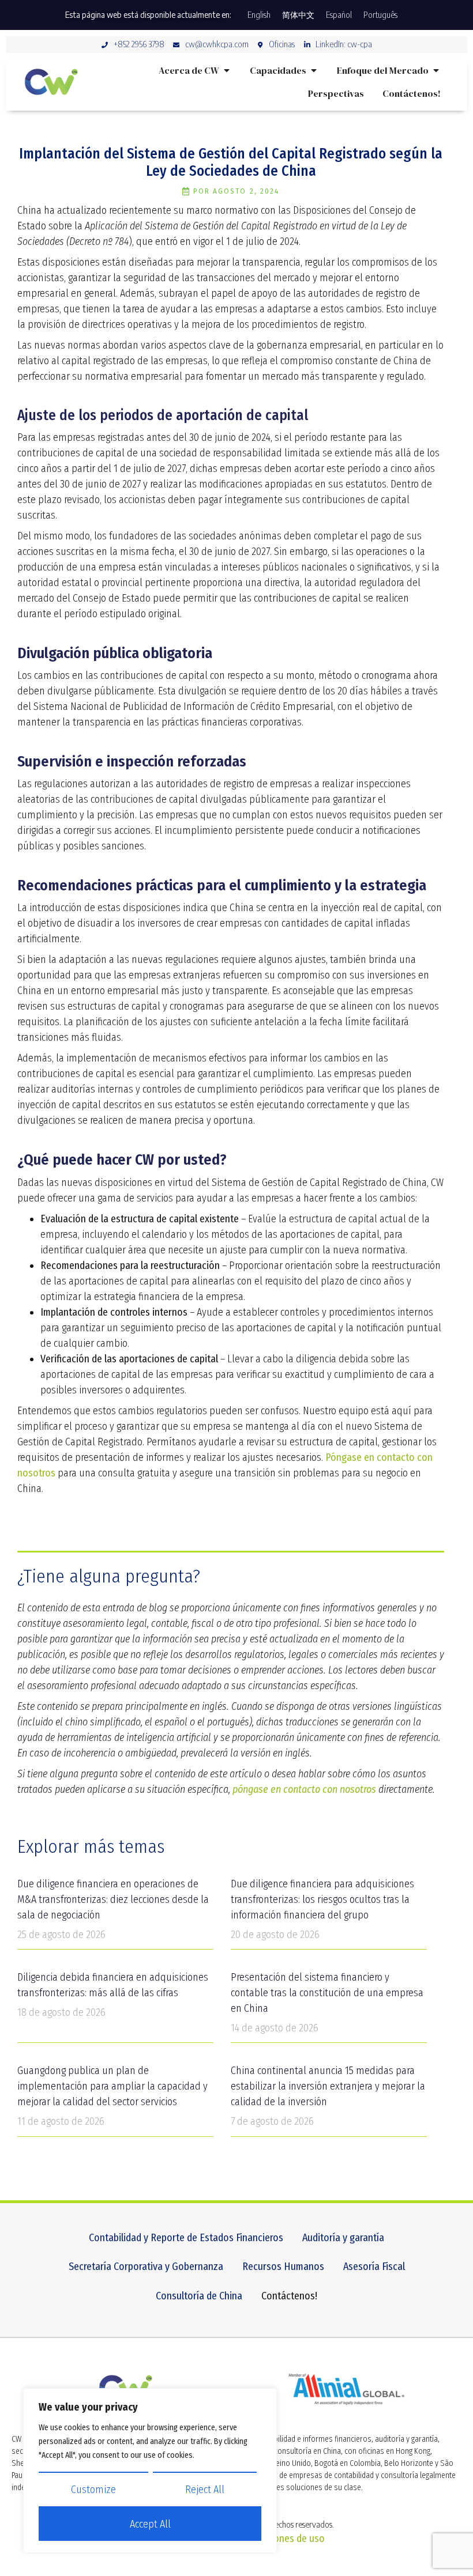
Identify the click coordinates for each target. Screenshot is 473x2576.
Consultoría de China (199, 2296)
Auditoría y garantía (343, 2238)
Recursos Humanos (283, 2267)
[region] (150, 2471)
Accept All (150, 2524)
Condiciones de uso (284, 2539)
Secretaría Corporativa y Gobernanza (146, 2267)
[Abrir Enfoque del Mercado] (436, 70)
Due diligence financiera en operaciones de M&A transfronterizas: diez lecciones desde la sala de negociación (113, 1899)
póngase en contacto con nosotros (304, 1789)
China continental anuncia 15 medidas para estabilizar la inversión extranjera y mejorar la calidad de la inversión (328, 2086)
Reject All (205, 2490)
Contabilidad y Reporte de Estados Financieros (186, 2238)
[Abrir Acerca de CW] (227, 70)
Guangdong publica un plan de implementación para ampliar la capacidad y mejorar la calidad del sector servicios (112, 2086)
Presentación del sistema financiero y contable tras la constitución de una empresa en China (327, 1993)
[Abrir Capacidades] (314, 70)
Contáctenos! (289, 2296)
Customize (93, 2490)
